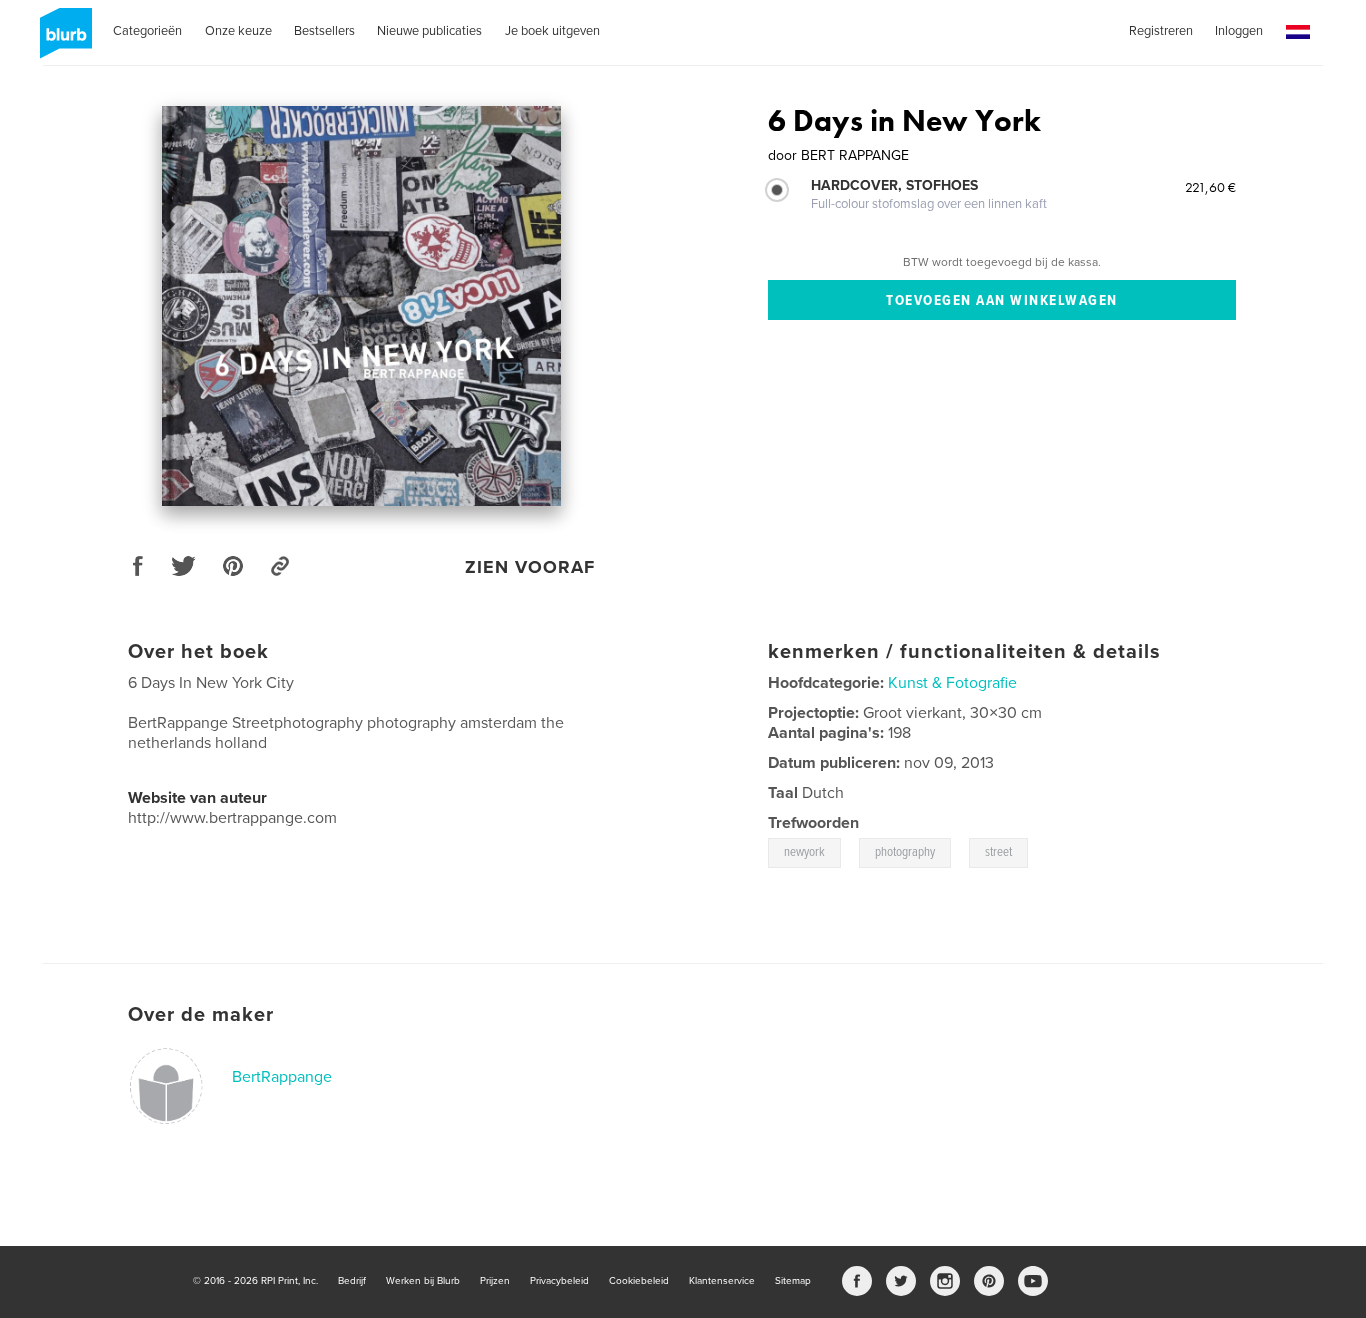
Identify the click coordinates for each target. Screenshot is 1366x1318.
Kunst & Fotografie (952, 683)
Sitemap (793, 1281)
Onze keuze (238, 31)
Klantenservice (722, 1281)
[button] (1298, 32)
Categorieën (147, 31)
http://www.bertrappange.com (232, 818)
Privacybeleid (559, 1281)
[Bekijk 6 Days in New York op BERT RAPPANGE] (361, 306)
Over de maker (201, 1015)
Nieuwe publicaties (429, 31)
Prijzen (495, 1281)
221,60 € (1210, 187)
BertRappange (282, 1077)
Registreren (1161, 31)
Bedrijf (352, 1281)
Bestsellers (324, 31)
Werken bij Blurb (423, 1281)
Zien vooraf (530, 567)
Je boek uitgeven (552, 31)
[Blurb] (62, 41)
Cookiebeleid (639, 1281)
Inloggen (1239, 31)
